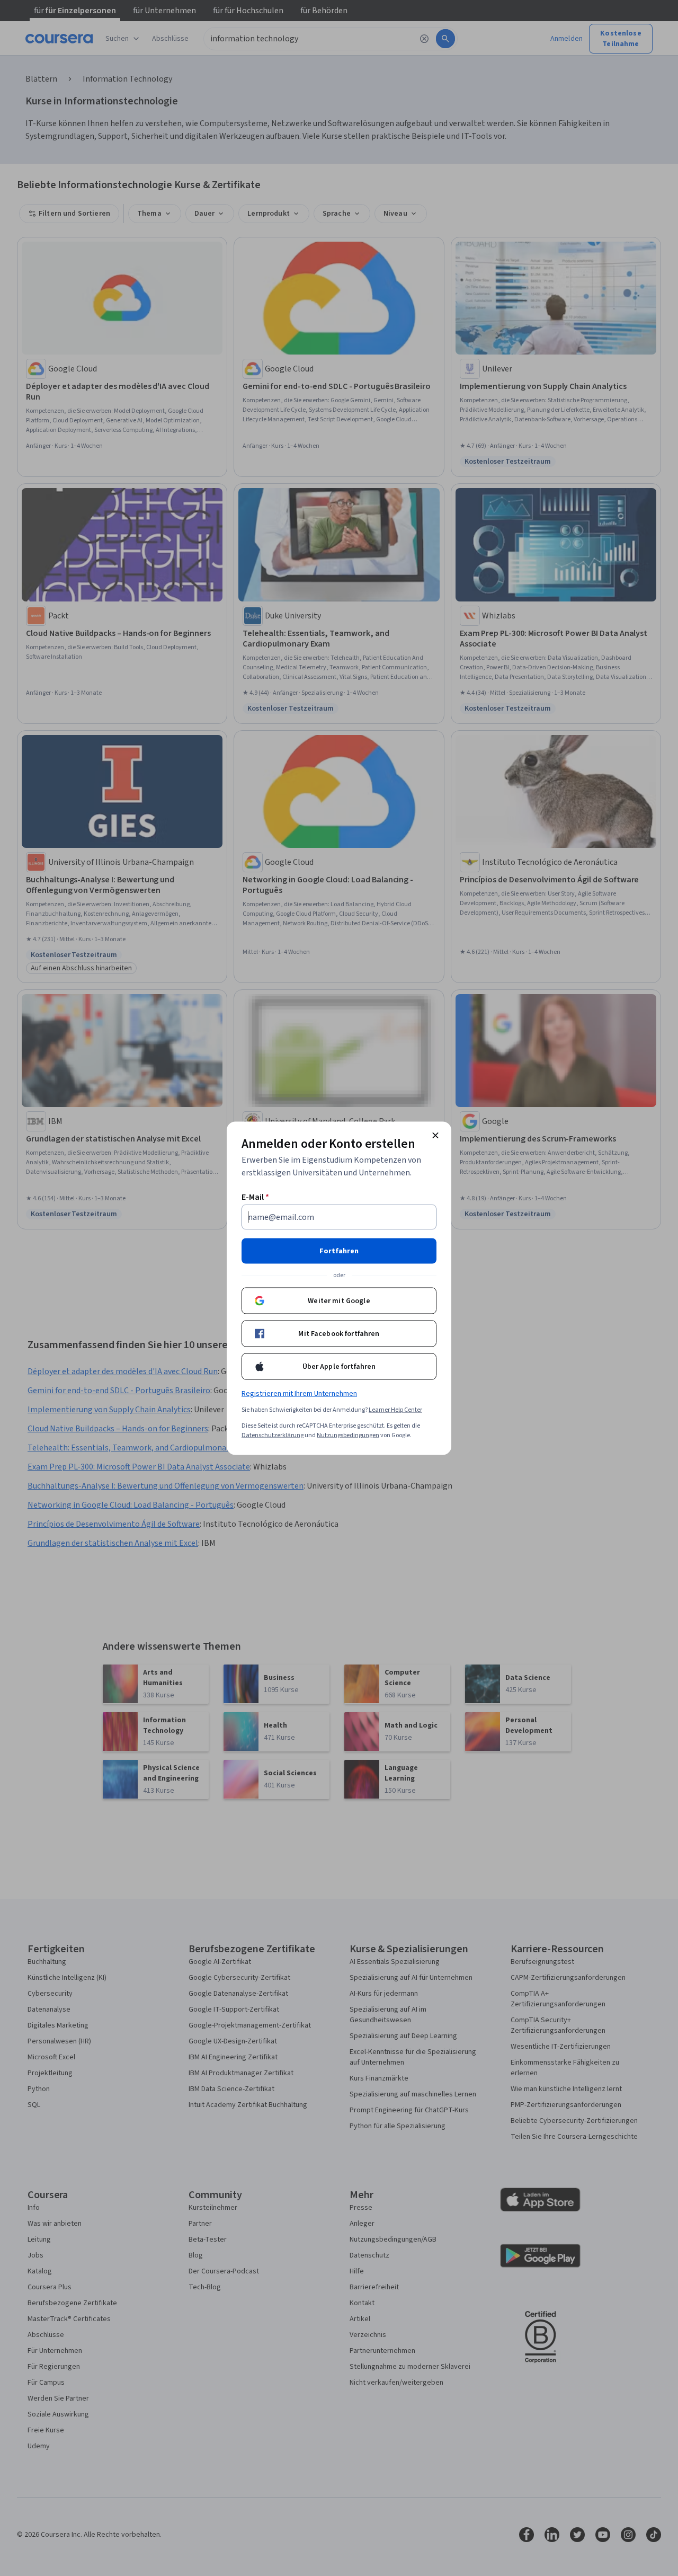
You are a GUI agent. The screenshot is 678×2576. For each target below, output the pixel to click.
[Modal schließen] (435, 1135)
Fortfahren (339, 1251)
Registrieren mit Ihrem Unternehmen (299, 1393)
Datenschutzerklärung (273, 1435)
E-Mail (255, 1197)
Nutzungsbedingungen (348, 1435)
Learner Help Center (395, 1409)
